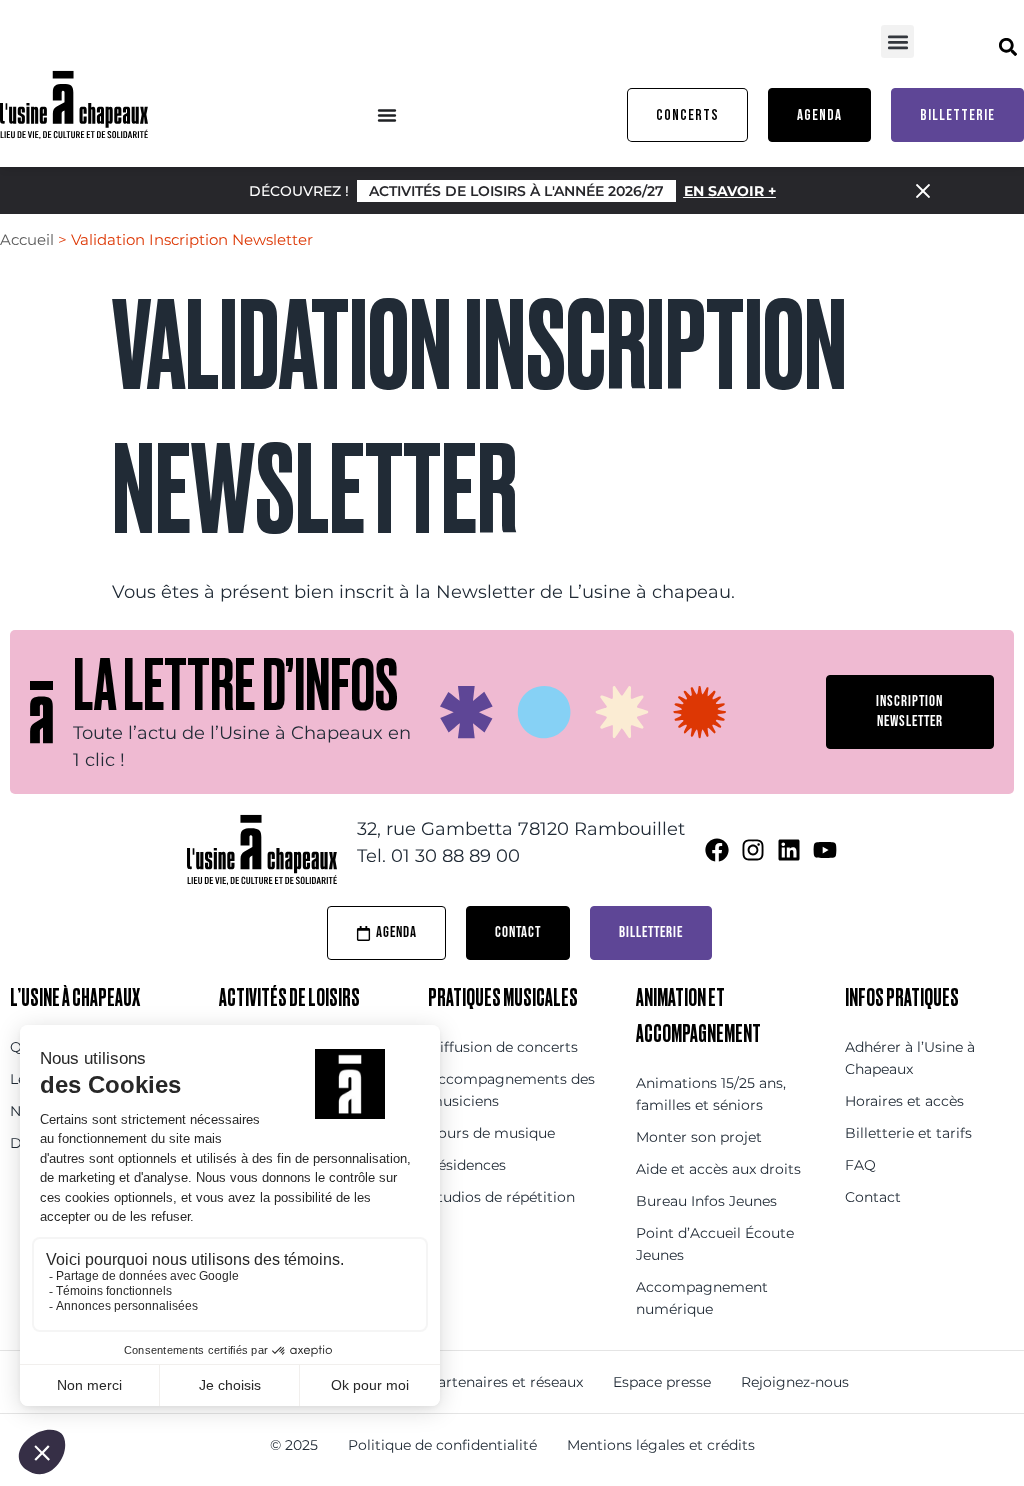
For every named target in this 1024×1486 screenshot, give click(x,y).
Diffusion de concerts (503, 1047)
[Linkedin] (789, 850)
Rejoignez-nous (795, 1382)
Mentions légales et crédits (661, 1445)
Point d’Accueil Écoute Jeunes (715, 1244)
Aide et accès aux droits (718, 1169)
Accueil (27, 239)
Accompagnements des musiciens (511, 1090)
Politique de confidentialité (442, 1445)
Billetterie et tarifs (908, 1133)
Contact (873, 1197)
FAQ (860, 1165)
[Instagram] (753, 850)
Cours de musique (491, 1133)
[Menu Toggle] (387, 115)
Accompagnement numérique (702, 1298)
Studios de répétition (501, 1197)
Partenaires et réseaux (505, 1382)
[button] (897, 41)
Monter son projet (699, 1137)
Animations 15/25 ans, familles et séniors (711, 1094)
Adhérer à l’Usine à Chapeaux (910, 1058)
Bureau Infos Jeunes (706, 1201)
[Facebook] (717, 850)
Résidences (467, 1165)
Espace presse (662, 1382)
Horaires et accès (904, 1101)
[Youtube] (825, 850)
